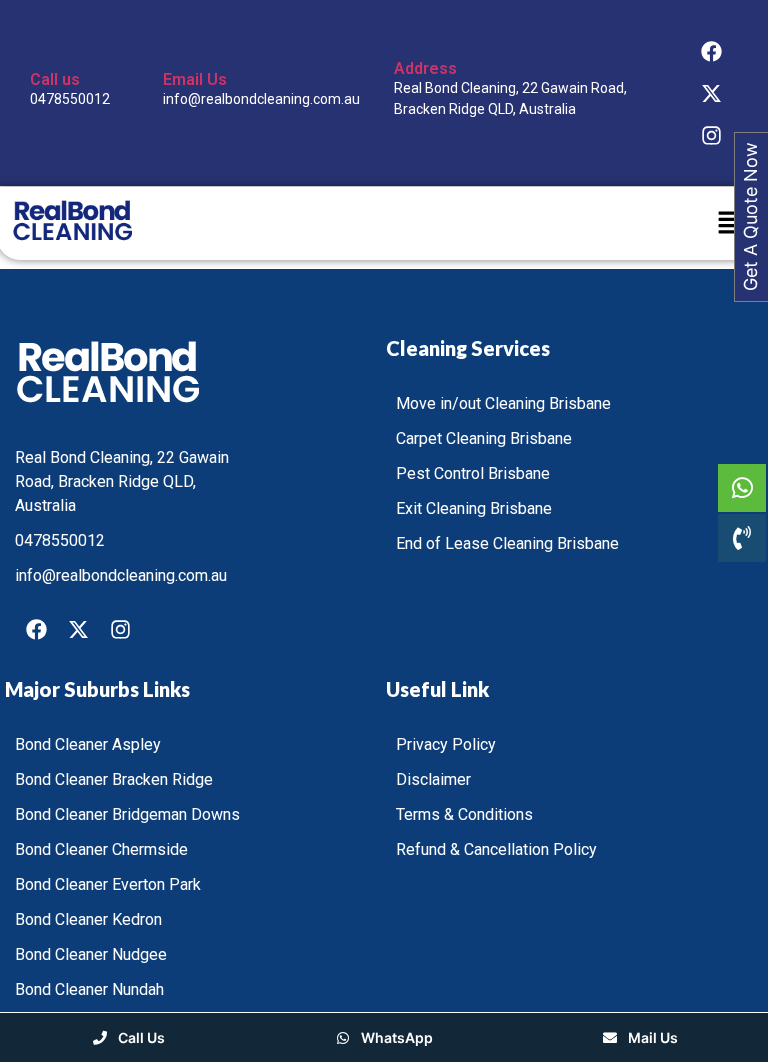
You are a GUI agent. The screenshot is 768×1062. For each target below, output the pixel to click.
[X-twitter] (712, 93)
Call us (55, 79)
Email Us (195, 79)
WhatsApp (395, 1037)
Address (425, 68)
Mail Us (651, 1037)
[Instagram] (712, 135)
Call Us (140, 1037)
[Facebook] (712, 51)
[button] (730, 223)
